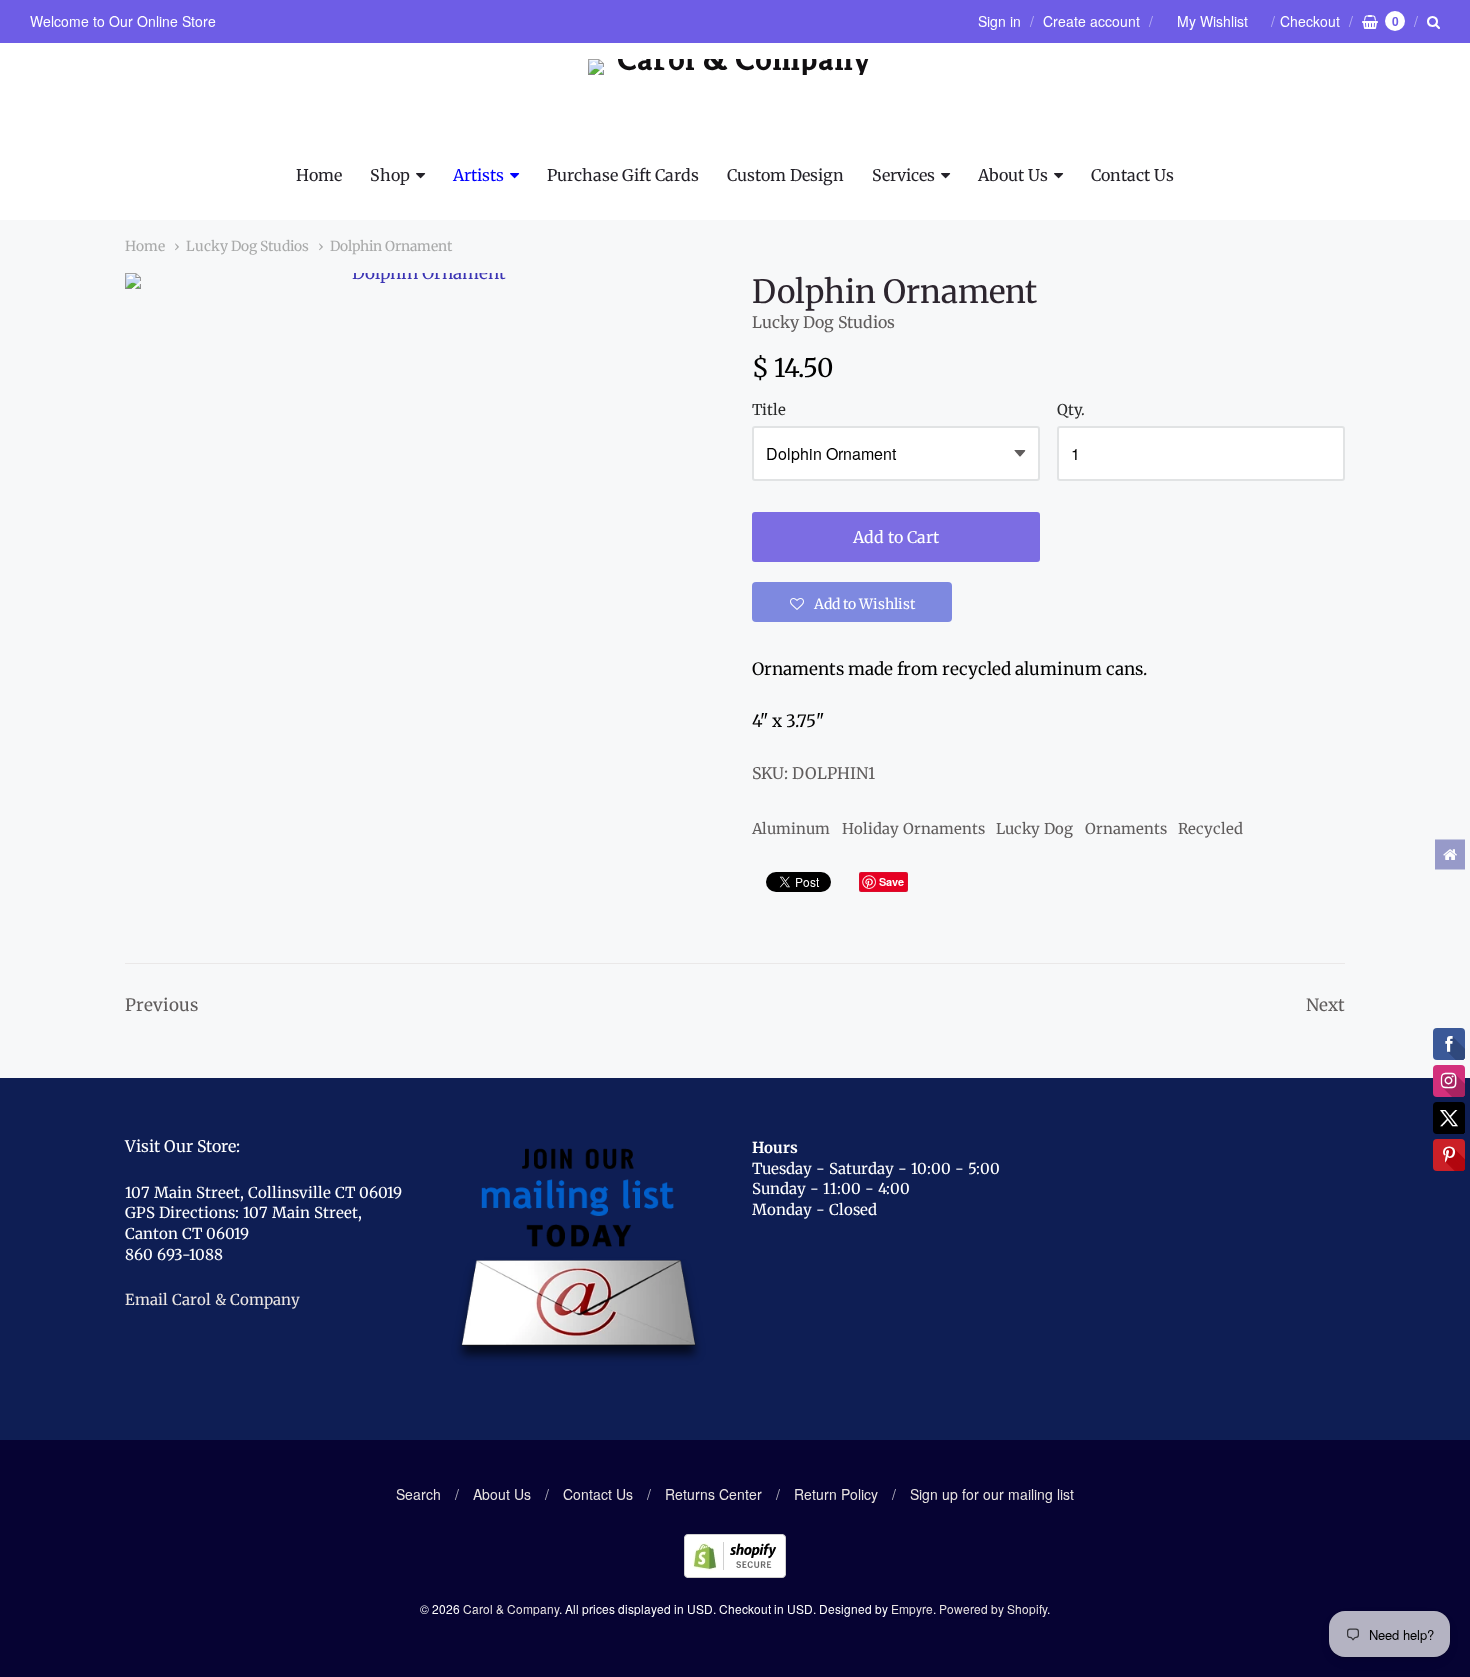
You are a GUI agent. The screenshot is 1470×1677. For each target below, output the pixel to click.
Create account (1091, 21)
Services (903, 175)
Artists (478, 175)
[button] (852, 602)
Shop (390, 175)
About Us (1013, 175)
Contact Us (1132, 175)
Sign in (999, 21)
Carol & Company (511, 1608)
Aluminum (791, 828)
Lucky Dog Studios (247, 246)
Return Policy (836, 1494)
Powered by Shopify (993, 1608)
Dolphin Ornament (391, 246)
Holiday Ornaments (913, 828)
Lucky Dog (1034, 828)
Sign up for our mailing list (992, 1494)
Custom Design (785, 175)
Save (891, 881)
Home (319, 175)
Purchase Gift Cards (623, 175)
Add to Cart (896, 537)
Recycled (1210, 828)
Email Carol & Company (212, 1299)
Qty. (1071, 410)
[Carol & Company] (735, 103)
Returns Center (713, 1494)
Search (418, 1494)
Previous (161, 1005)
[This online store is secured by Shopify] (735, 1571)
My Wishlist (1212, 21)
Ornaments (1126, 828)
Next (1325, 1005)
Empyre (912, 1608)
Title (769, 410)
